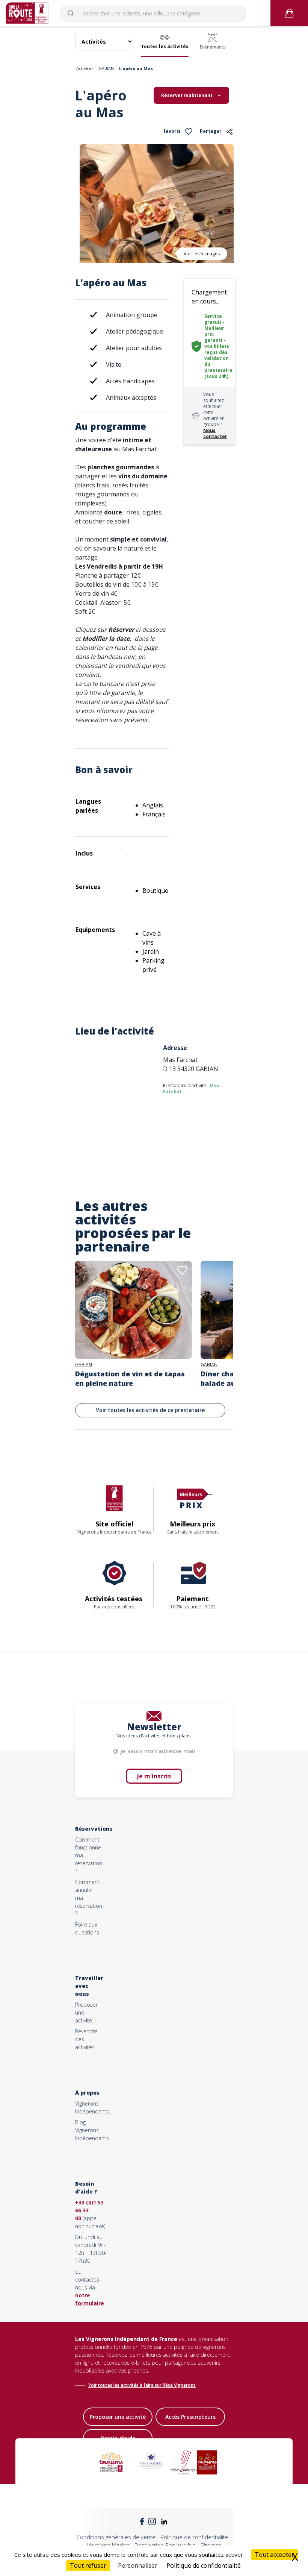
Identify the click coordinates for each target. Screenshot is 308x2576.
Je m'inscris (154, 1776)
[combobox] (153, 13)
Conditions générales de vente (116, 2537)
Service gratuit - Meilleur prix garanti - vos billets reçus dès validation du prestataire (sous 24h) (218, 346)
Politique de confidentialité (194, 2537)
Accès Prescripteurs (190, 2417)
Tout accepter (274, 2555)
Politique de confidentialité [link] (204, 2565)
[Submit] (74, 13)
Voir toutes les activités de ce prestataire (150, 1410)
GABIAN (106, 68)
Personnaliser (138, 2565)
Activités (85, 68)
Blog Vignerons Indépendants (92, 2130)
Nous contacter (215, 433)
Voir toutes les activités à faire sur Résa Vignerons (142, 2385)
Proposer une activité (118, 2417)
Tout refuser (88, 2565)
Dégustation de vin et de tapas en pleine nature (130, 1378)
